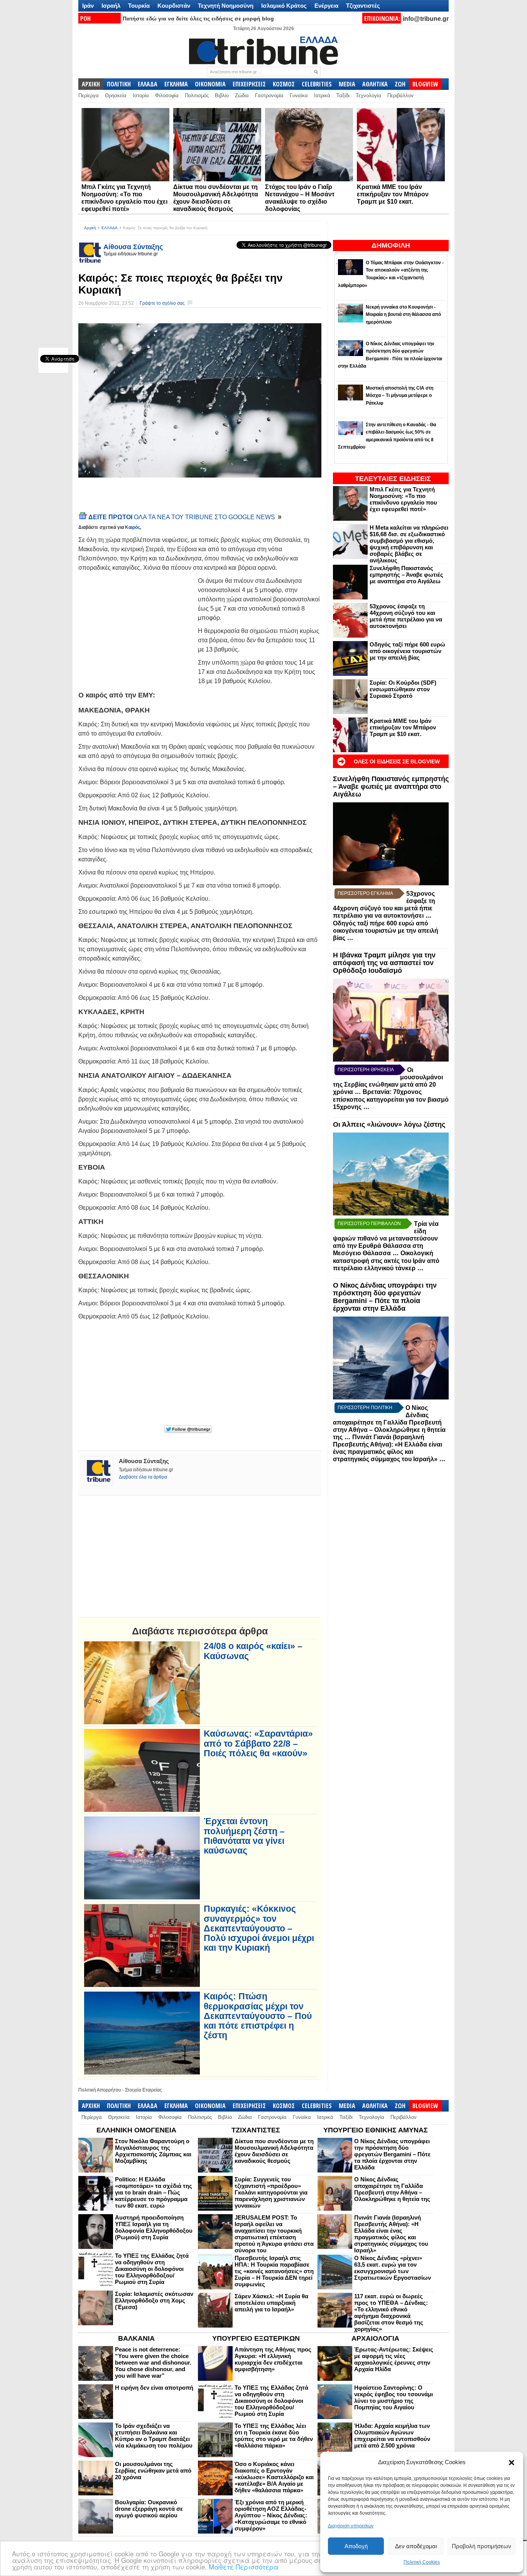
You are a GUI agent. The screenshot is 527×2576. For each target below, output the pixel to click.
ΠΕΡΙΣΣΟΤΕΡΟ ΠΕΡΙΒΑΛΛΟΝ (369, 1224)
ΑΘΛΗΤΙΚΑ (375, 84)
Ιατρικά (322, 95)
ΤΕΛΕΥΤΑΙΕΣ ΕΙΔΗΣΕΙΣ (393, 479)
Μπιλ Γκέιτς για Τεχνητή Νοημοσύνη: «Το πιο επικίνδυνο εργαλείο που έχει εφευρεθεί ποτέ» (403, 499)
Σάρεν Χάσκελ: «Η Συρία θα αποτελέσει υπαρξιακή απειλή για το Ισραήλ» (271, 2303)
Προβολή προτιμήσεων (481, 2546)
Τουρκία (139, 6)
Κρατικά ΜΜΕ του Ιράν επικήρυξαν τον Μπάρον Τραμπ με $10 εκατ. (393, 194)
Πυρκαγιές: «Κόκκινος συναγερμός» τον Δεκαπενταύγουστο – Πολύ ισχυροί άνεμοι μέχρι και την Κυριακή (259, 1928)
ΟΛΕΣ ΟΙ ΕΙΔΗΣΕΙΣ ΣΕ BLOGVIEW (397, 761)
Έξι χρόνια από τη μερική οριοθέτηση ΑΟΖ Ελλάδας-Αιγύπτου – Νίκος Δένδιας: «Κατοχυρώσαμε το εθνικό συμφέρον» (271, 2515)
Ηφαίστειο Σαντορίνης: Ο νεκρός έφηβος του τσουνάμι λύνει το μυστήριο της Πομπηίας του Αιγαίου (394, 2397)
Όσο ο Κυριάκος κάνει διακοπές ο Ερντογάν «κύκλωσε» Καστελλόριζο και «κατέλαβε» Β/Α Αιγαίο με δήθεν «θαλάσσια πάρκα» (274, 2477)
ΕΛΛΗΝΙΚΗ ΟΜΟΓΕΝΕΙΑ (136, 2130)
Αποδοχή (356, 2546)
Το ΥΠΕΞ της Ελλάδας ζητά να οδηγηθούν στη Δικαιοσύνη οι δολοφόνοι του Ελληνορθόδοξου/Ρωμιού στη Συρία (152, 2269)
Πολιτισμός (197, 95)
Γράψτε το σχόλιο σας (162, 303)
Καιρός (133, 527)
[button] (512, 2463)
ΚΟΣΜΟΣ (284, 84)
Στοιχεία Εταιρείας (144, 2090)
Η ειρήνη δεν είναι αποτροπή (154, 2388)
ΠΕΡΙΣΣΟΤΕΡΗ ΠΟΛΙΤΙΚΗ (365, 1408)
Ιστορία (141, 95)
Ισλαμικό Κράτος (284, 6)
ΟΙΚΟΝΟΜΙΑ (210, 84)
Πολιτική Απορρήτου (100, 2090)
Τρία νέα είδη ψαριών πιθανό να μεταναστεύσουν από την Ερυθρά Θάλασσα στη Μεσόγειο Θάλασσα (386, 1238)
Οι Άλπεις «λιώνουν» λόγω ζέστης (389, 1124)
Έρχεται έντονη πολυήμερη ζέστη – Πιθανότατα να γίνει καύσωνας (244, 1836)
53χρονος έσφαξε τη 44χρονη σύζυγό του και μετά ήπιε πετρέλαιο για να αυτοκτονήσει (406, 616)
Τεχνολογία (368, 95)
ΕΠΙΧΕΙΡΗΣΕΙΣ (249, 84)
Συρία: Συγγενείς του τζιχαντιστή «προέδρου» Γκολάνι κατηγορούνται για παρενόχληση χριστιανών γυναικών (271, 2192)
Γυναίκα (299, 95)
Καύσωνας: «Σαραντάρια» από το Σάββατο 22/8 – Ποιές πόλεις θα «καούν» (258, 1744)
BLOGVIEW (425, 84)
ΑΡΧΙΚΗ (91, 84)
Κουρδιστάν (174, 6)
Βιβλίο (222, 95)
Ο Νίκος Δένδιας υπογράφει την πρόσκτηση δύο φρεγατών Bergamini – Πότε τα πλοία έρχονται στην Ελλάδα (385, 1297)
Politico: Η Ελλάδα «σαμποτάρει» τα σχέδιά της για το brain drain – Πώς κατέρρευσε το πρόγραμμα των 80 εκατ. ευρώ (154, 2192)
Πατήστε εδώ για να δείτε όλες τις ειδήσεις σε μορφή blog (198, 19)
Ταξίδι (343, 95)
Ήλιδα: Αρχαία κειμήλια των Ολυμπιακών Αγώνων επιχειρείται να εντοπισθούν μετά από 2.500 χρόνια (392, 2436)
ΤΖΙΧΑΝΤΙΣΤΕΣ (256, 2130)
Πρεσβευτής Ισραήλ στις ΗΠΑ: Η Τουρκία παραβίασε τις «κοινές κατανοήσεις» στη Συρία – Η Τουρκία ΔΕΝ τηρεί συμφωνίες (274, 2271)
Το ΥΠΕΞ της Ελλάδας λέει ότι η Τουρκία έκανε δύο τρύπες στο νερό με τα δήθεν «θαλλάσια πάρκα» (274, 2436)
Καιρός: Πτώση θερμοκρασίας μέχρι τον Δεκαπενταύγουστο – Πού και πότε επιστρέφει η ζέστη (258, 2016)
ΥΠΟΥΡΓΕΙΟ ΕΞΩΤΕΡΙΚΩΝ (256, 2338)
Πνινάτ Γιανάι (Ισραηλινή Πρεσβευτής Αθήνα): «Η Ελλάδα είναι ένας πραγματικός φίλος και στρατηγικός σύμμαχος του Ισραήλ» (391, 2234)
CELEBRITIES (317, 84)
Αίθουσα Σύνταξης (133, 247)
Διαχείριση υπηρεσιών (351, 2526)
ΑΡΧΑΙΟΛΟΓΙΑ (375, 2338)
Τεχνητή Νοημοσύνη (226, 6)
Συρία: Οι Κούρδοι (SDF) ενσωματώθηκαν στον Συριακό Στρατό (403, 689)
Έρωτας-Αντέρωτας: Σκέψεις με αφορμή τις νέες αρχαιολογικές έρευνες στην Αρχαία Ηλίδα (394, 2359)
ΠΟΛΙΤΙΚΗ (119, 84)
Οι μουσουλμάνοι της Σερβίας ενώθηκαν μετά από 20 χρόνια (153, 2470)
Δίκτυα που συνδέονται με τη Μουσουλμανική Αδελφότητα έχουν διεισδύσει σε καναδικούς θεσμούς (274, 2151)
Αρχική (90, 228)
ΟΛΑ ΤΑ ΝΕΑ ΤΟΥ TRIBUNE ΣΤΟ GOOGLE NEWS (182, 517)
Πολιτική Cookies (422, 2562)
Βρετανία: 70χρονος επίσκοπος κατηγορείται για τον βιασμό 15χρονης (391, 1099)
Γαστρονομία (269, 95)
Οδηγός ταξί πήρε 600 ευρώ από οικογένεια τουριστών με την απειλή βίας (407, 651)
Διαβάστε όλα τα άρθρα (143, 1477)
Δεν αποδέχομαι (416, 2546)
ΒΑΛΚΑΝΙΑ (136, 2338)
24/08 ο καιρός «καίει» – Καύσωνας (253, 1651)
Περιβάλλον (400, 95)
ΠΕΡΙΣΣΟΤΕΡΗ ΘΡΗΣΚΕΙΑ (366, 1070)
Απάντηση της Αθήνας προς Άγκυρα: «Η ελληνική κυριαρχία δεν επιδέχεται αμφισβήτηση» (273, 2359)
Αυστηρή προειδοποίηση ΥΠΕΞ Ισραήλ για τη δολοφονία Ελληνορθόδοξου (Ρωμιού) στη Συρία (154, 2227)
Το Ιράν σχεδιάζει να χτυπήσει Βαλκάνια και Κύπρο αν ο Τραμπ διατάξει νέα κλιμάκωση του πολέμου (154, 2436)
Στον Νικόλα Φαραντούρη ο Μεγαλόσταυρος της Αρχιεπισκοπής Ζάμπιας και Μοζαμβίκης (153, 2151)
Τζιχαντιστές (363, 6)
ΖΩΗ (400, 84)
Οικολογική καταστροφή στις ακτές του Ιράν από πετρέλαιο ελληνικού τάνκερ (386, 1261)
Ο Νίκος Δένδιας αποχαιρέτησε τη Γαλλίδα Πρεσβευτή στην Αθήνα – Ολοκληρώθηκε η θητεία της (389, 1422)
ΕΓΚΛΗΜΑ (176, 84)
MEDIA (347, 84)
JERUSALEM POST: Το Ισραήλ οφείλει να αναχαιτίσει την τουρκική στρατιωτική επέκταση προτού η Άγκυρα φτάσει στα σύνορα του (274, 2234)
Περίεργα (89, 95)
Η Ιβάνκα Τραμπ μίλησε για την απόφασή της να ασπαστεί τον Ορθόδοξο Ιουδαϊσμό (384, 963)
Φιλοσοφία (167, 95)
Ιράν (88, 6)
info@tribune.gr (426, 19)
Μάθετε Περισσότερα (244, 2567)
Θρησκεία (116, 95)
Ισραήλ (111, 6)
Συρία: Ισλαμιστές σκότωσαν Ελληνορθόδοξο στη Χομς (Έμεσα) (154, 2300)
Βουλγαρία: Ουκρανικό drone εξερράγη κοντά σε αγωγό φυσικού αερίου (149, 2509)
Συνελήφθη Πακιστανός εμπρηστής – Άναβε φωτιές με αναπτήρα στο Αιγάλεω (406, 575)
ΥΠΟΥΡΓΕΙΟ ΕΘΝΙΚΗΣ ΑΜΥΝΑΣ (376, 2130)
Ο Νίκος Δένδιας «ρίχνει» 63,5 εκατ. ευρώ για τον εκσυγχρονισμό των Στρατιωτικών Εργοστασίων (393, 2268)
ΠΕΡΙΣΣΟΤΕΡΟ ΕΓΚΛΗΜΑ (365, 893)
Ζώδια (242, 95)
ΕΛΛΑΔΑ (148, 84)
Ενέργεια (326, 6)
